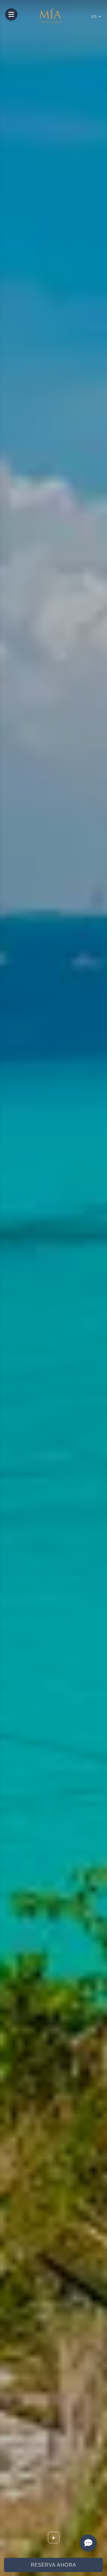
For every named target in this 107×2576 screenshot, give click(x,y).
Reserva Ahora (53, 2565)
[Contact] (88, 2543)
